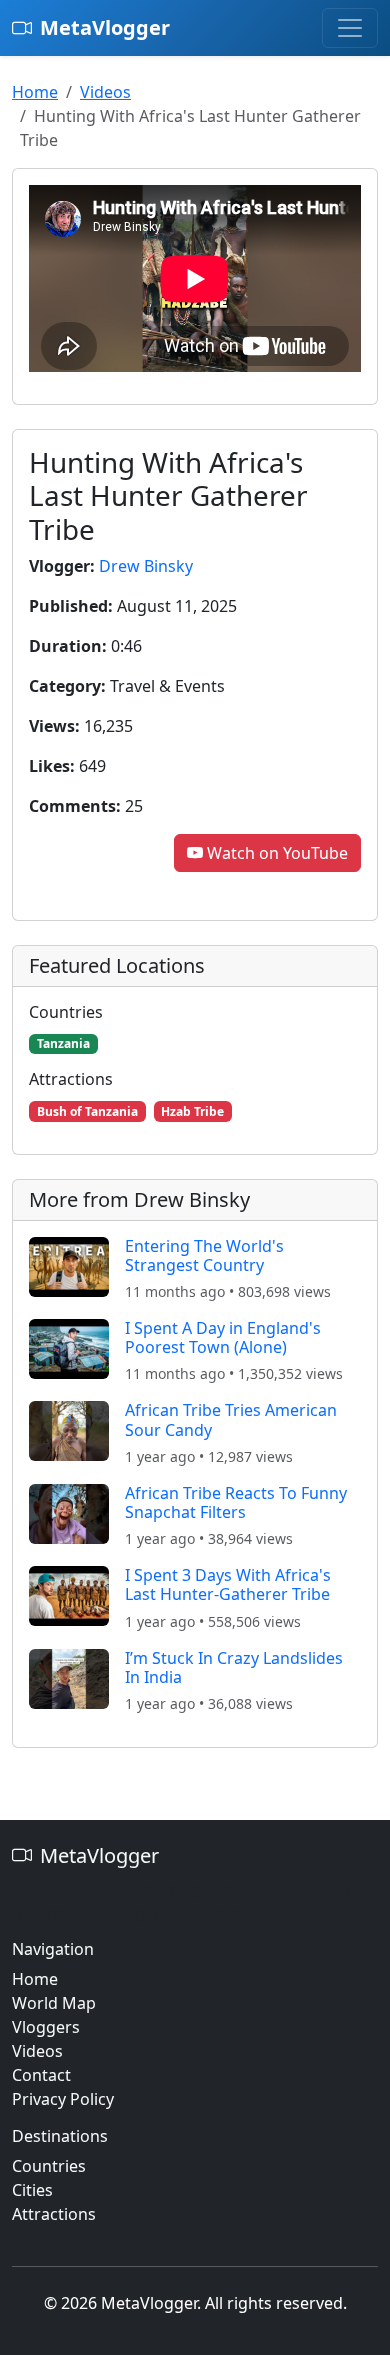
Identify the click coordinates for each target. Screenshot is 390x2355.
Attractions (54, 2214)
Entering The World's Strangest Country (204, 1255)
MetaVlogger (105, 27)
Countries (49, 2166)
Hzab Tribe (192, 1111)
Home (35, 92)
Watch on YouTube (277, 853)
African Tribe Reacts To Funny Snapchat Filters (236, 1502)
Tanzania (63, 1043)
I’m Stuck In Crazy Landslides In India (234, 1667)
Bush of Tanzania (87, 1111)
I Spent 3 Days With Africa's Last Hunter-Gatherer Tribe (228, 1584)
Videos (105, 92)
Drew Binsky (146, 566)
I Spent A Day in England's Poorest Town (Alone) (223, 1337)
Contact (41, 2075)
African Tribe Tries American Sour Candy (231, 1419)
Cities (32, 2190)
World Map (54, 2003)
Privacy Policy (63, 2099)
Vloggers (46, 2027)
